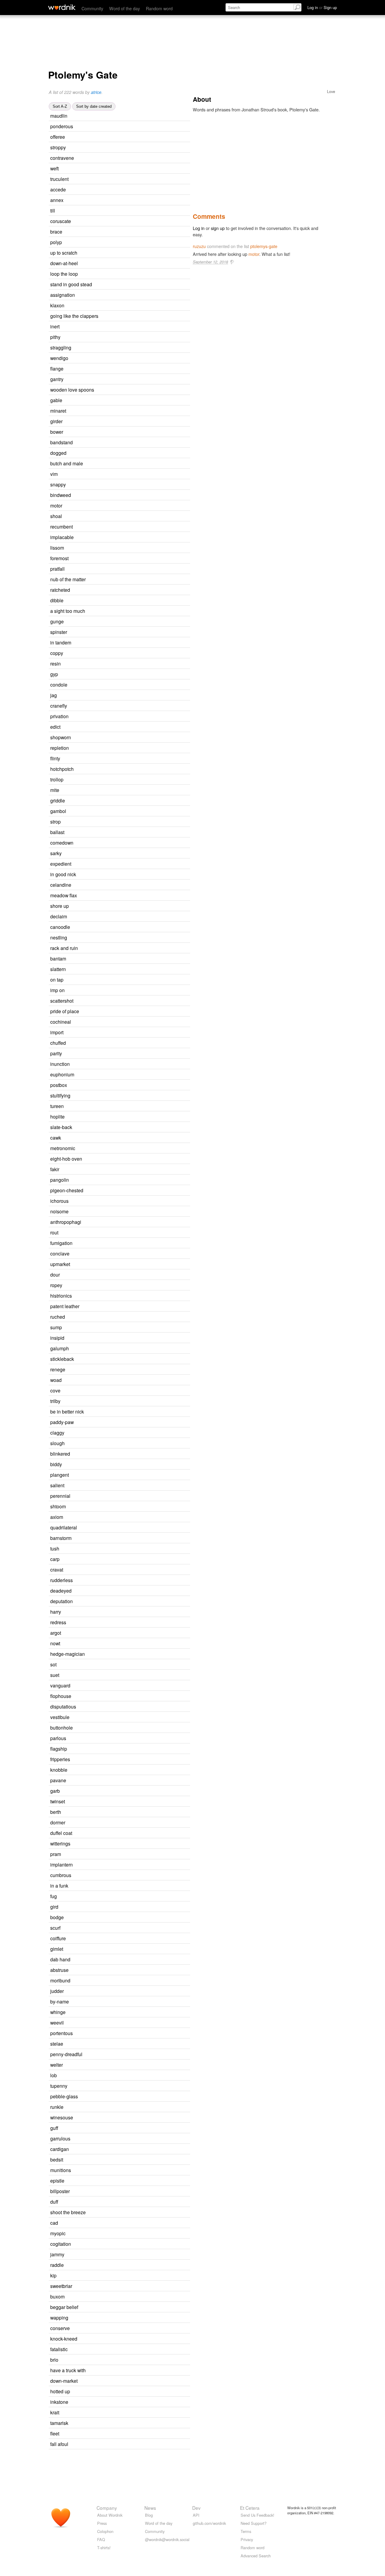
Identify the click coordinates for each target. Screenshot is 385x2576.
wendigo (59, 358)
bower (57, 432)
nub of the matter (68, 579)
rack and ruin (64, 948)
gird (54, 1907)
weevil (57, 2022)
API (196, 2515)
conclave (60, 1253)
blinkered (60, 1454)
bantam (58, 958)
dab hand (60, 1959)
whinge (58, 2012)
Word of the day (125, 8)
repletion (60, 748)
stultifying (60, 1095)
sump (56, 1327)
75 (132, 527)
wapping (59, 2317)
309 (131, 1981)
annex (57, 200)
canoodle (60, 927)
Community (92, 8)
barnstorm (61, 1538)
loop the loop (64, 274)
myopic (58, 2233)
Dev (196, 2508)
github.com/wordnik (209, 2523)
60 (128, 1349)
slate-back (61, 1127)
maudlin (59, 116)
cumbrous (61, 1875)
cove (55, 1390)
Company (107, 2508)
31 (125, 1939)
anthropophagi (66, 1222)
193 (129, 1212)
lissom (57, 548)
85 (117, 474)
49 (119, 759)
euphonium (62, 1074)
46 (120, 727)
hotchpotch (62, 769)
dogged (58, 453)
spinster (59, 632)
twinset (58, 1801)
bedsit (57, 2159)
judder (57, 1991)
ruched (58, 1317)
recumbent (62, 526)
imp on (57, 990)
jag (54, 695)
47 (125, 1043)
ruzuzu (199, 246)
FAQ (101, 2539)
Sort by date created (94, 106)
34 (128, 358)
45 (125, 411)
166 (123, 1517)
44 (122, 400)
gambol (58, 811)
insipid (57, 1338)
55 (126, 453)
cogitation (61, 2244)
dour (55, 1274)
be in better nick (67, 1411)
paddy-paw (62, 1422)
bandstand (62, 442)
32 (120, 1928)
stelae (57, 2044)
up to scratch (64, 253)
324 (129, 179)
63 (126, 917)
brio (54, 2360)
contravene (62, 158)
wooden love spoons (72, 390)
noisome (59, 1211)
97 (125, 1370)
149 (129, 1475)
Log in (199, 228)
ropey (56, 1285)
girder (56, 421)
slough (57, 1443)
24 (128, 559)
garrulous (60, 2138)
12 (128, 748)
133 (131, 1496)
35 (118, 169)
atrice (96, 92)
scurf (55, 1928)
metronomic (63, 1148)
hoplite (57, 1116)
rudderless (62, 1580)
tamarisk (59, 2423)
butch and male (67, 463)
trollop (57, 779)
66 (133, 158)
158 (133, 127)
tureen (57, 1106)
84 (124, 832)
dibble (57, 600)
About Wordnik (110, 2515)
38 (125, 148)
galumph (60, 1348)
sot (53, 1664)
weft (54, 168)
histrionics (61, 1296)
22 (123, 601)
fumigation (61, 1243)
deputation (62, 1601)
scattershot (62, 1001)
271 (128, 116)
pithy (55, 337)
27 (120, 664)
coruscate (61, 221)
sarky (56, 853)
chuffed (58, 1043)
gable (56, 400)
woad (56, 1380)
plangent (60, 1475)
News (150, 2508)
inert (55, 326)
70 (125, 1738)
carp (55, 1559)
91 (125, 1623)
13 (124, 2255)
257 (121, 337)
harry (56, 1612)
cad (54, 2223)
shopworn (61, 737)
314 (131, 2139)
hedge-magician (68, 1654)
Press (102, 2523)
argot (56, 1633)
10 (122, 1285)
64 (124, 306)
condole (59, 684)
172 (121, 1633)
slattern (58, 969)
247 (125, 1486)
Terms (246, 2531)
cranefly (59, 706)
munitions (61, 2170)
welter (57, 2065)
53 (121, 516)
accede (58, 189)
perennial (60, 1496)
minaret (58, 411)
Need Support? (254, 2523)
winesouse (62, 2117)
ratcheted (60, 590)
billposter (60, 2191)
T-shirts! (104, 2548)
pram (56, 1854)
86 (119, 327)
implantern (62, 1864)
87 (119, 1559)
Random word (159, 8)
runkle (57, 2107)
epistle (57, 2180)
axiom (57, 1517)
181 (131, 221)
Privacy (247, 2539)
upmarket (60, 1264)
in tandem (61, 642)
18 (133, 1359)
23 (122, 506)
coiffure (58, 1938)
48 (122, 232)
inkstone (59, 2402)
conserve (60, 2328)
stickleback (62, 1359)
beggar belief (64, 2307)
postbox (59, 1085)
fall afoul (59, 2444)
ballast (57, 832)
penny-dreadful (66, 2054)
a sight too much (68, 611)
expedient (61, 864)
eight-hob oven (66, 1159)
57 (129, 1254)
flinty (55, 758)
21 (126, 938)
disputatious (63, 1706)
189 (134, 537)
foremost (59, 558)
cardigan (60, 2149)
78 (124, 2181)
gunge (57, 621)
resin (55, 663)
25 (124, 1117)
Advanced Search (256, 2556)
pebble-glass (64, 2096)
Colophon (105, 2531)
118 (132, 864)
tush (55, 1548)
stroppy (58, 147)
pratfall (57, 569)
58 (119, 2434)
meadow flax (64, 895)
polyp (56, 242)
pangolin (60, 1180)
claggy (57, 1432)
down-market (64, 2381)
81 (129, 1717)
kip (53, 2275)
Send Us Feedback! (257, 2515)
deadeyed (61, 1591)
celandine (61, 885)
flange (57, 368)
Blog (149, 2515)
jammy (57, 2254)
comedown (62, 843)
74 (122, 432)
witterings (60, 1843)
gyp (54, 674)
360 (125, 1338)
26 (125, 485)
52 (123, 369)
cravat (57, 1569)
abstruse (59, 1970)
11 (128, 906)
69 (124, 1443)
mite (55, 790)
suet (55, 1675)
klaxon (57, 305)
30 (116, 695)
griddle (58, 800)
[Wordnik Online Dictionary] (62, 7)
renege (58, 1369)
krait (55, 2412)
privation (59, 716)
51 (118, 1233)
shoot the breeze (68, 2212)
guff (54, 2128)
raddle (57, 2265)
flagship (59, 1749)
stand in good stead (71, 284)
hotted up (60, 2391)
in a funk (59, 1885)
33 (128, 1180)
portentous (62, 2033)
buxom (57, 2296)
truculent (59, 179)
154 (126, 2234)
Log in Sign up (322, 7)
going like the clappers (74, 316)
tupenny (59, 2086)
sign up (218, 228)
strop (55, 821)
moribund (60, 1980)
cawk (56, 1137)
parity (56, 1053)
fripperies (60, 1759)
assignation (63, 295)
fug (54, 1896)
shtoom (58, 1506)
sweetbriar (61, 2286)
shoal (56, 516)
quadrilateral (64, 1527)
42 (123, 548)
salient (57, 1485)
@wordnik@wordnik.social (167, 2539)
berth (56, 1812)
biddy (56, 1464)
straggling (61, 347)
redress (58, 1622)
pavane (58, 1780)
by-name (60, 2001)
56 (121, 1054)
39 (120, 1612)
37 (120, 822)
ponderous (62, 126)
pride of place (65, 1011)
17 (123, 379)
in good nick (63, 874)
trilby (55, 1401)
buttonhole (62, 1727)
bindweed (61, 495)
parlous (58, 1738)
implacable (62, 537)
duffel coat (61, 1833)
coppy (57, 653)
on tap (57, 979)
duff (54, 2202)
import (57, 1032)
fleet (55, 2433)
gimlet (57, 1949)
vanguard (60, 1685)
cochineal (61, 1022)
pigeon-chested (67, 1190)
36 (119, 790)
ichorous (59, 1201)
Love (331, 91)
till (53, 210)
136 (126, 811)
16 (119, 1675)
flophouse (61, 1696)
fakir (55, 1169)
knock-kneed (64, 2339)
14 (130, 495)
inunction (60, 1064)
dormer (58, 1822)
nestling (59, 937)
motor (56, 505)
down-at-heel (64, 263)
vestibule (60, 1717)
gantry (57, 379)
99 (123, 780)
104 (126, 190)
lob (54, 2075)
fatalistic (59, 2349)
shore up (60, 906)
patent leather (65, 1306)
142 (120, 1275)
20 (131, 1538)
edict (55, 727)
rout (54, 1232)
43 (125, 959)
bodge (57, 1917)
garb (55, 1791)
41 (117, 674)
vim (54, 474)
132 (133, 2033)
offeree (58, 137)
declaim (59, 916)
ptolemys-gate (264, 246)
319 (129, 1970)
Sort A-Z (60, 106)
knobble (59, 1770)
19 (130, 1096)
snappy (58, 484)
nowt (55, 1643)
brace (56, 231)
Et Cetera (250, 2508)
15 (123, 622)
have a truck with (68, 2370)
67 (123, 200)
